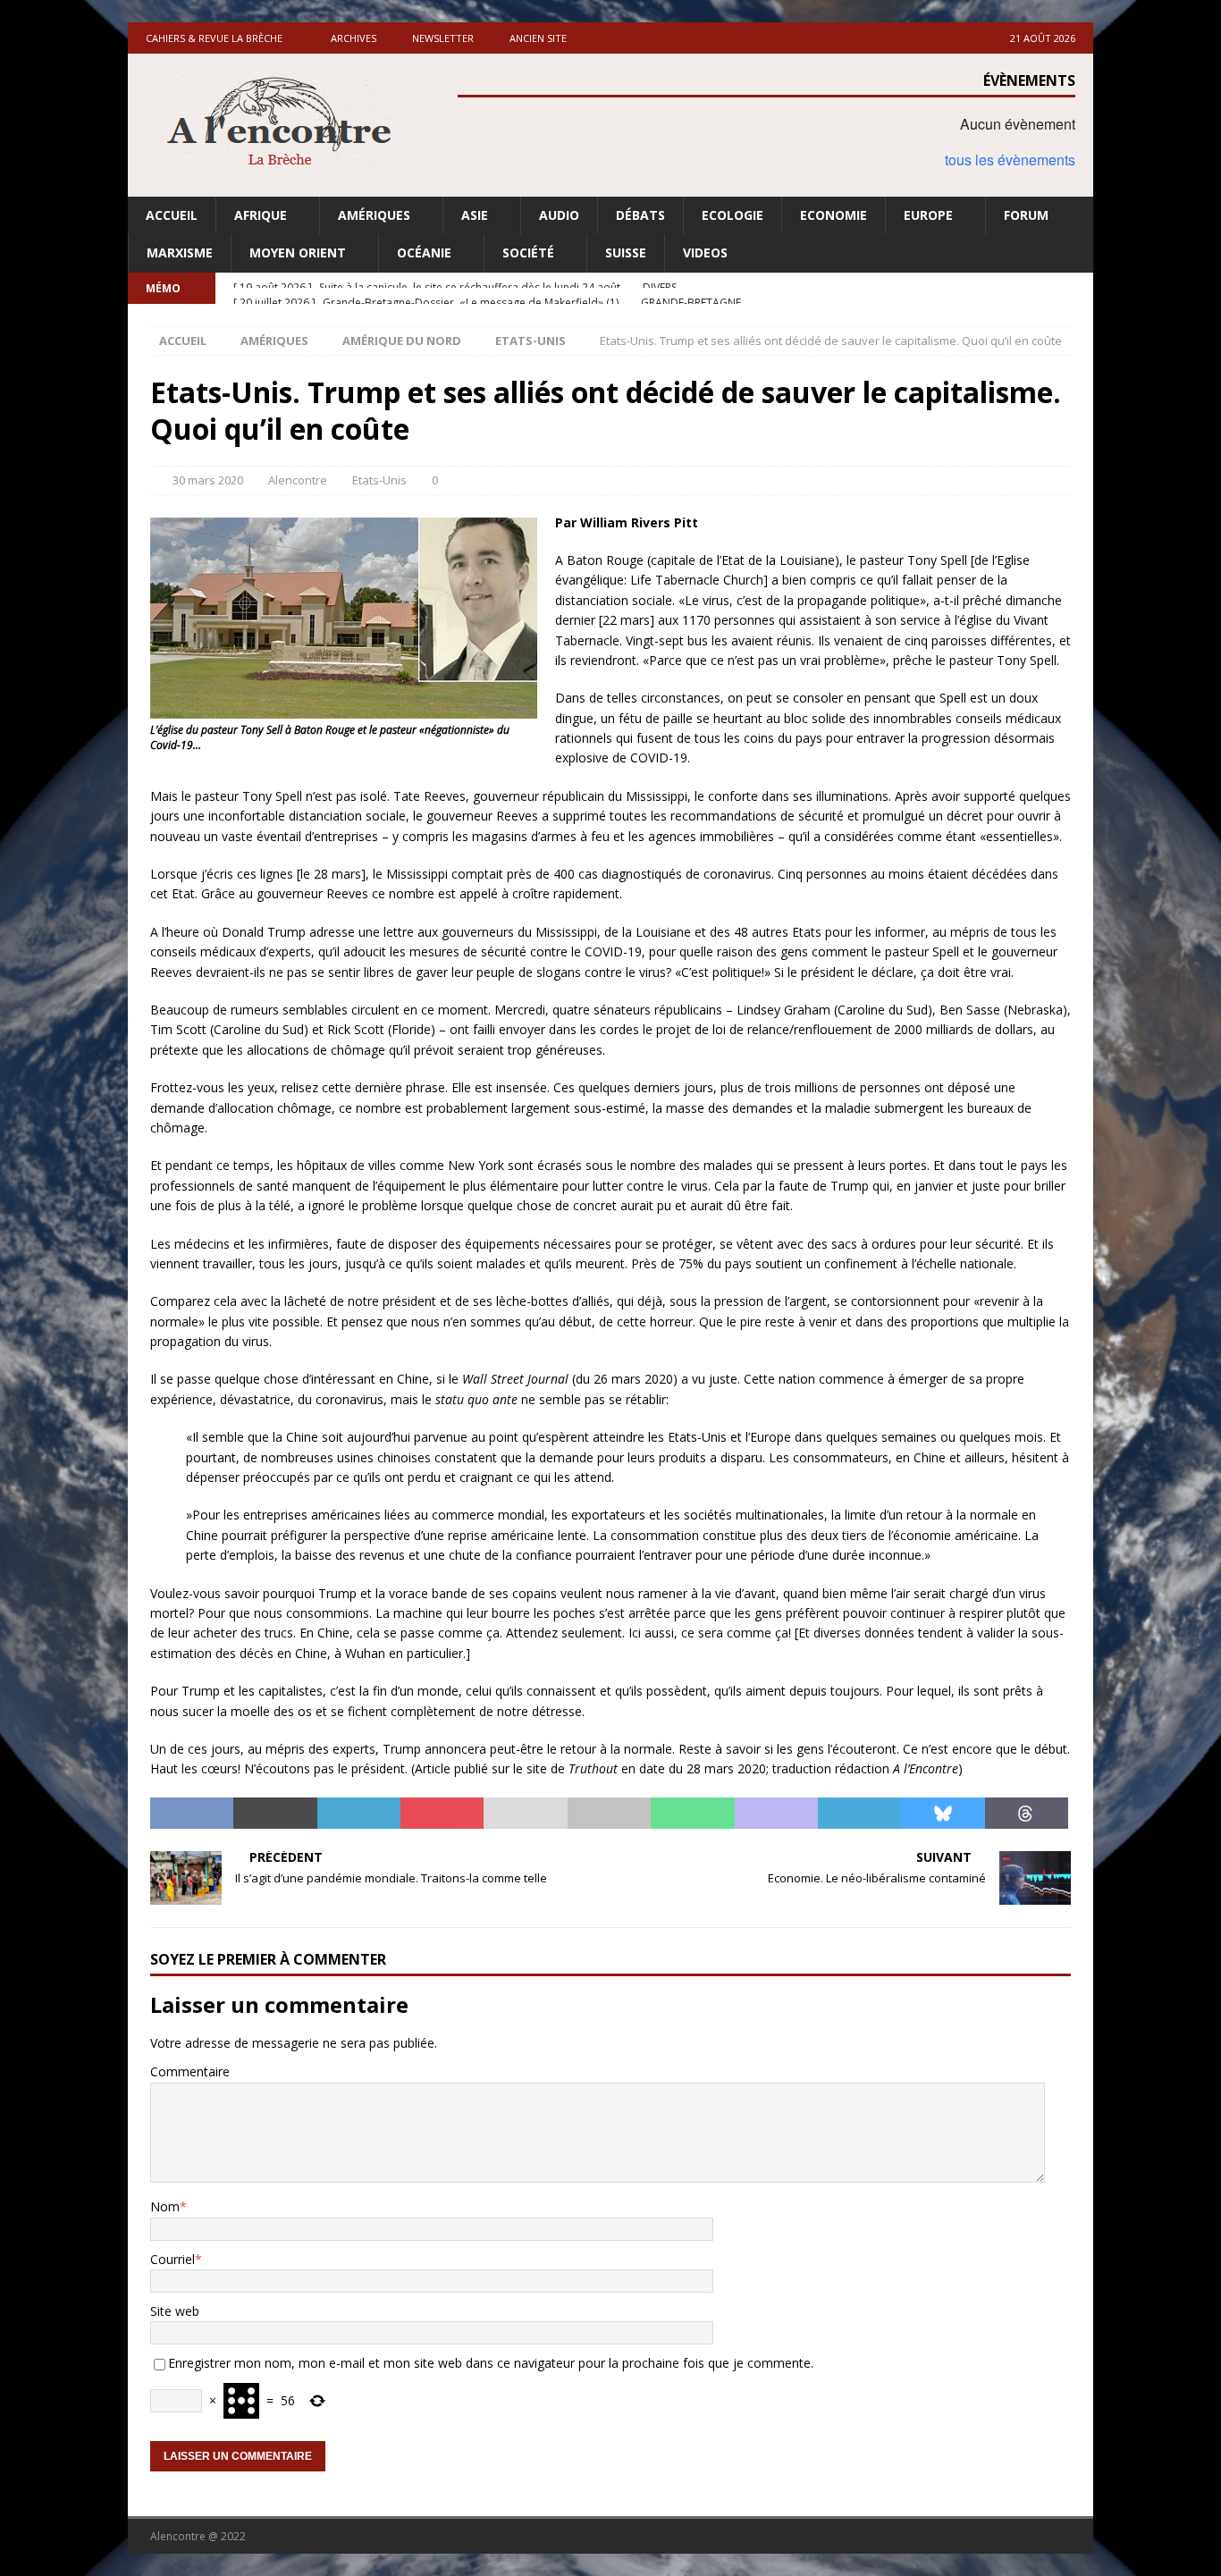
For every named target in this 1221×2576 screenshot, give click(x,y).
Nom (165, 2206)
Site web (175, 2311)
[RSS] (1078, 288)
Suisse (626, 253)
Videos (705, 253)
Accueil (172, 215)
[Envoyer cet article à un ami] (525, 1814)
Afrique (261, 215)
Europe (928, 215)
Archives (354, 38)
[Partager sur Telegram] (859, 1814)
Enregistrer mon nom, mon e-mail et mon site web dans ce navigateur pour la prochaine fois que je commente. (491, 2363)
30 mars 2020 (208, 480)
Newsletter (443, 38)
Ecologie (733, 215)
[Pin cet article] (442, 1814)
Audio (559, 215)
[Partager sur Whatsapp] (692, 1814)
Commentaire (190, 2071)
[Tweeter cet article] (275, 1814)
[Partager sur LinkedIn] (359, 1814)
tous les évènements (1010, 160)
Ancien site (538, 38)
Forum (1026, 215)
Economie (834, 215)
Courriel (173, 2259)
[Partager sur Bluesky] (943, 1814)
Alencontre (298, 480)
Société (528, 253)
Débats (640, 215)
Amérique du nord (402, 341)
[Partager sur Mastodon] (776, 1814)
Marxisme (180, 253)
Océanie (424, 253)
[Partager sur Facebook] (192, 1814)
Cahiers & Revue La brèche (214, 38)
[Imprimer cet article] (609, 1814)
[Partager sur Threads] (1027, 1814)
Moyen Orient (298, 253)
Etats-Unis (379, 480)
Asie (475, 215)
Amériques (374, 215)
